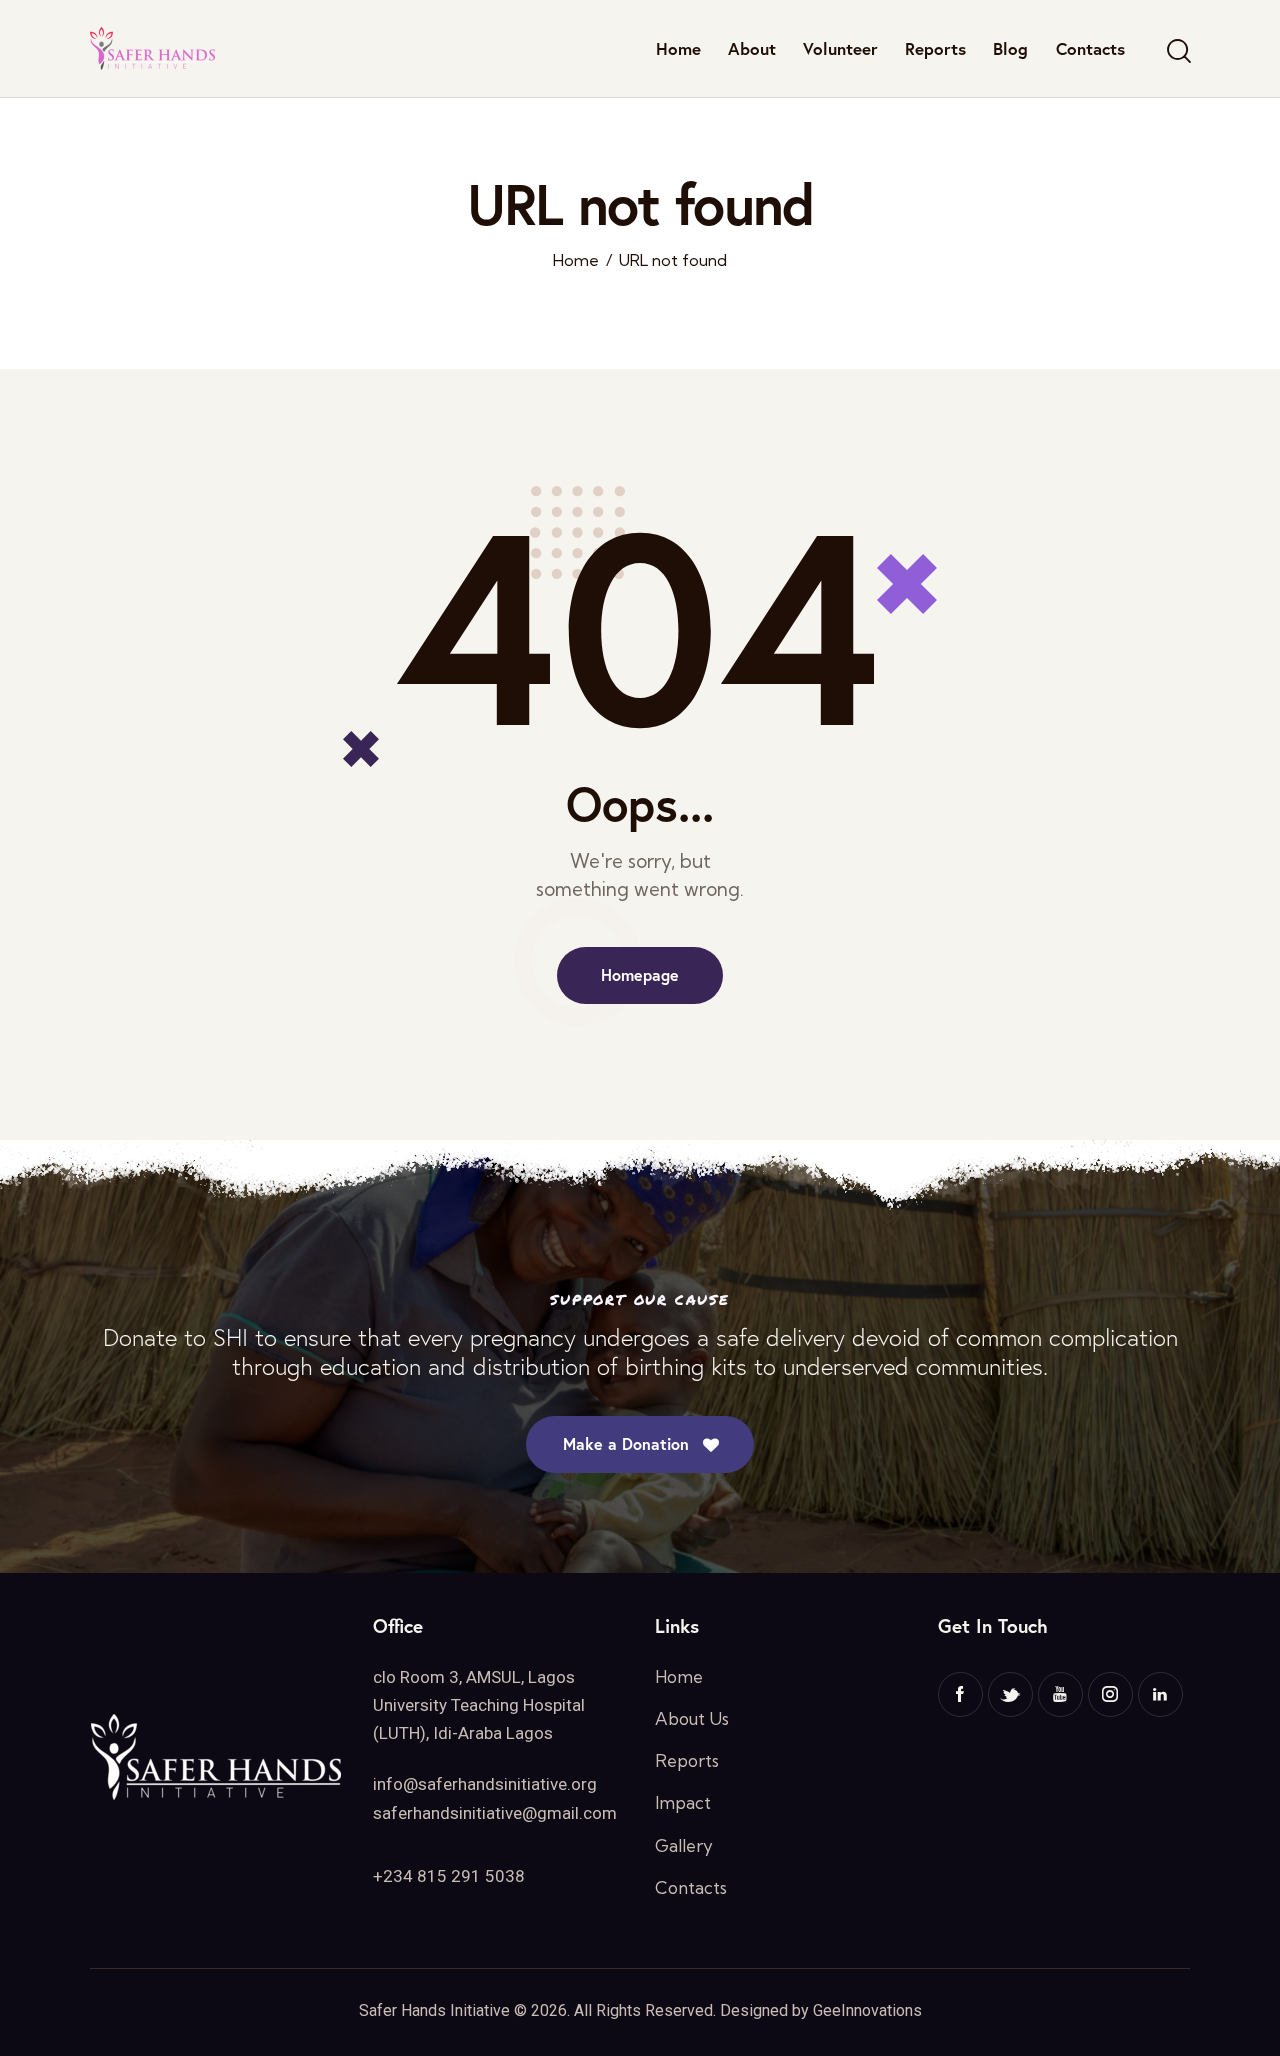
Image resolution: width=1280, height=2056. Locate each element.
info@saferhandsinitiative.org (485, 1784)
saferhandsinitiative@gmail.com (495, 1813)
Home (576, 260)
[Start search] (1177, 51)
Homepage (640, 974)
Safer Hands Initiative (434, 2010)
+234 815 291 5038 (449, 1876)
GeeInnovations (867, 2010)
